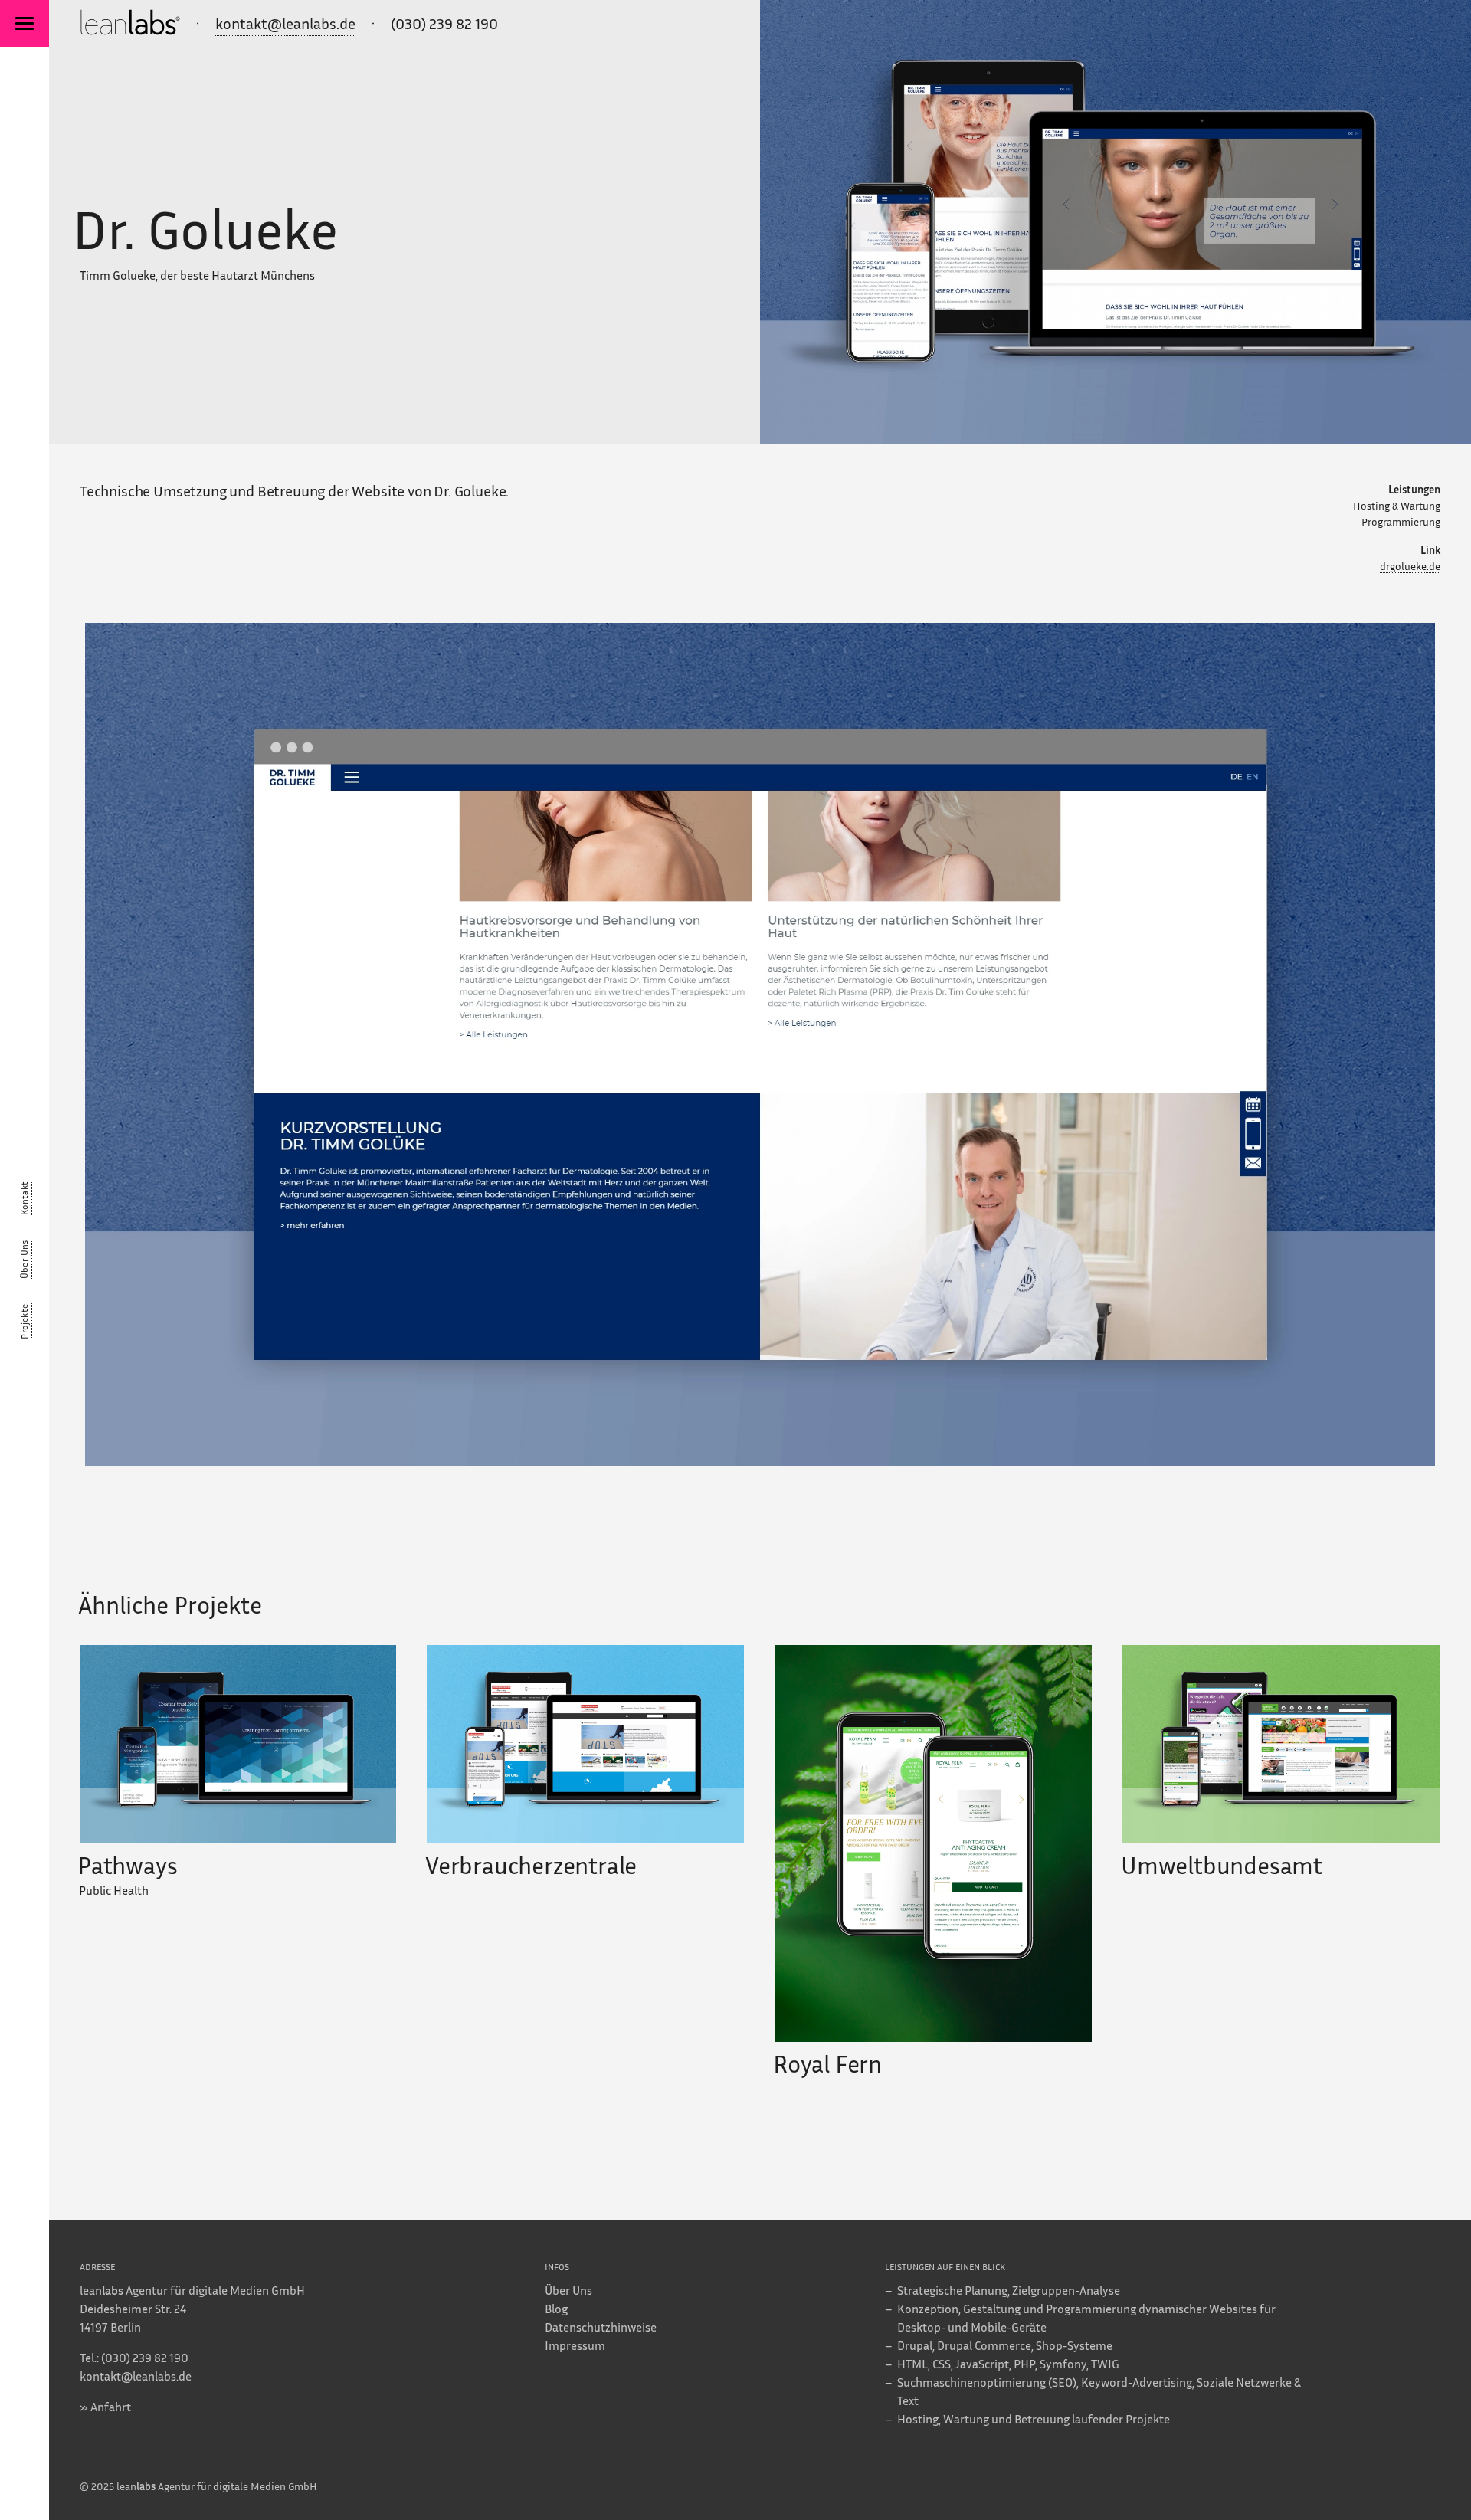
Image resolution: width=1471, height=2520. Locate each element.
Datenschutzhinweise (601, 2327)
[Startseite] (130, 25)
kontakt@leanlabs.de (285, 23)
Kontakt (24, 1198)
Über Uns (24, 1259)
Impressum (575, 2345)
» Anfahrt (105, 2407)
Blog (556, 2309)
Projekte (24, 1321)
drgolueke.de (1410, 566)
